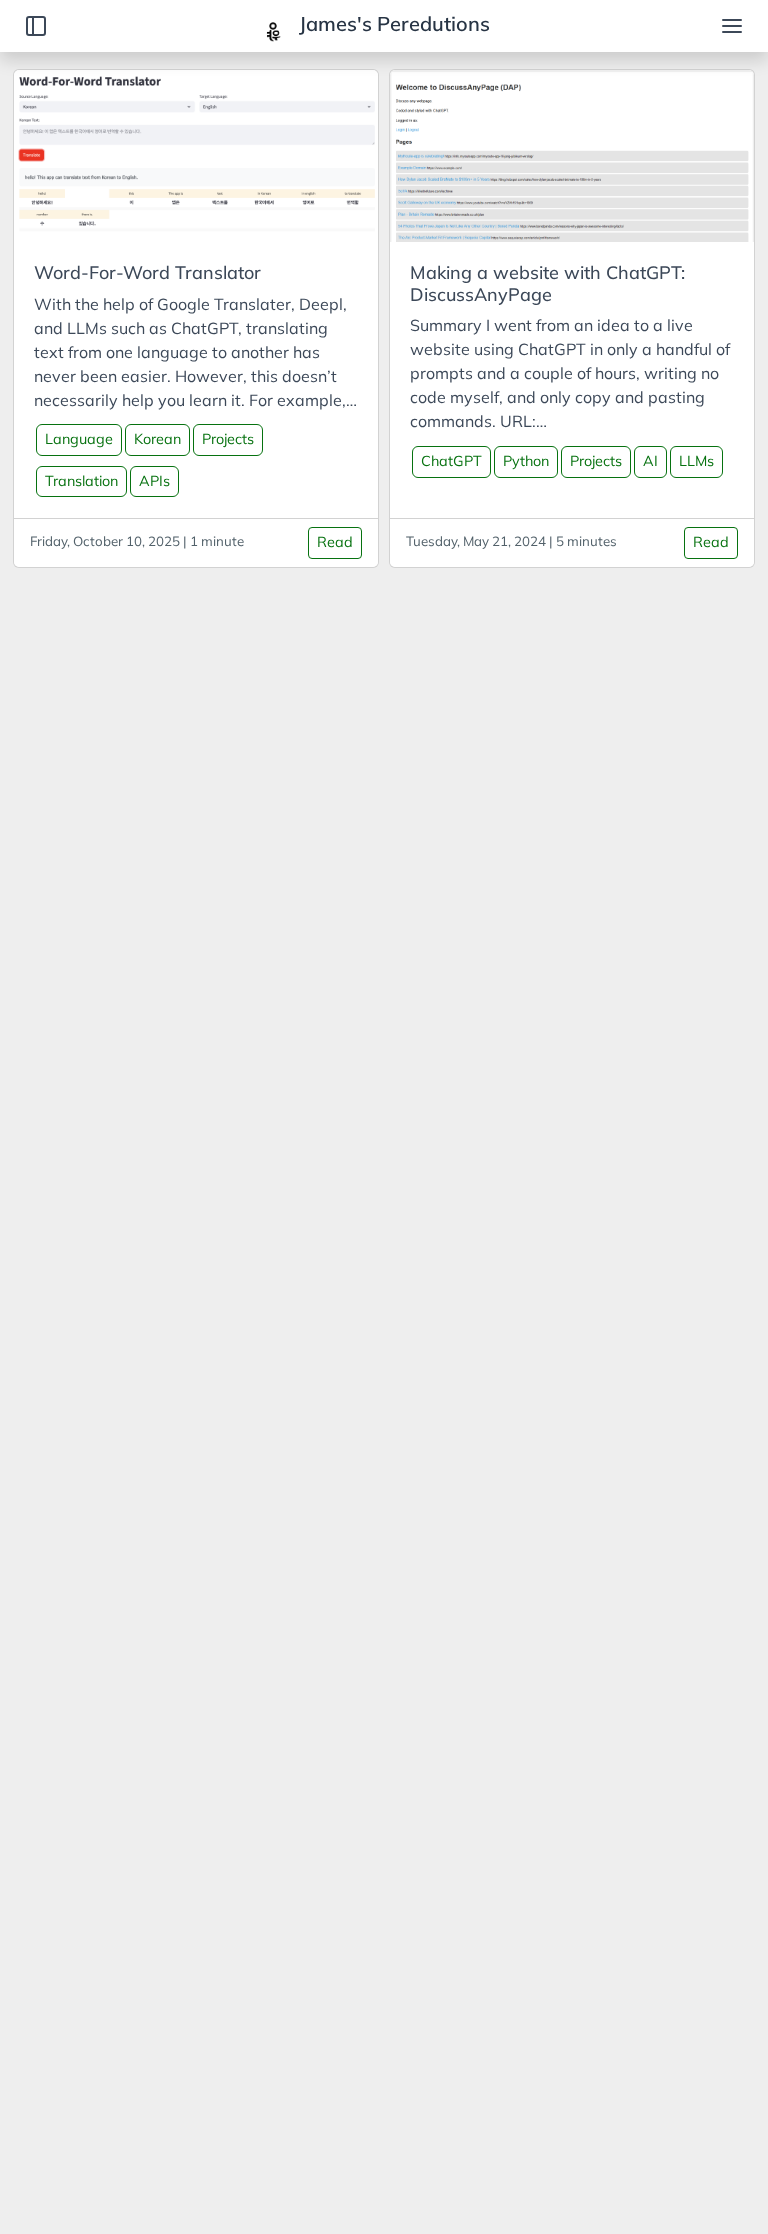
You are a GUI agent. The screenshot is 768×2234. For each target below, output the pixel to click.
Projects (228, 439)
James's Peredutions (392, 23)
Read (335, 542)
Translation (81, 481)
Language (79, 439)
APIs (154, 481)
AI (650, 461)
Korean (157, 439)
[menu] (732, 26)
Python (526, 461)
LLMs (696, 461)
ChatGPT (451, 461)
